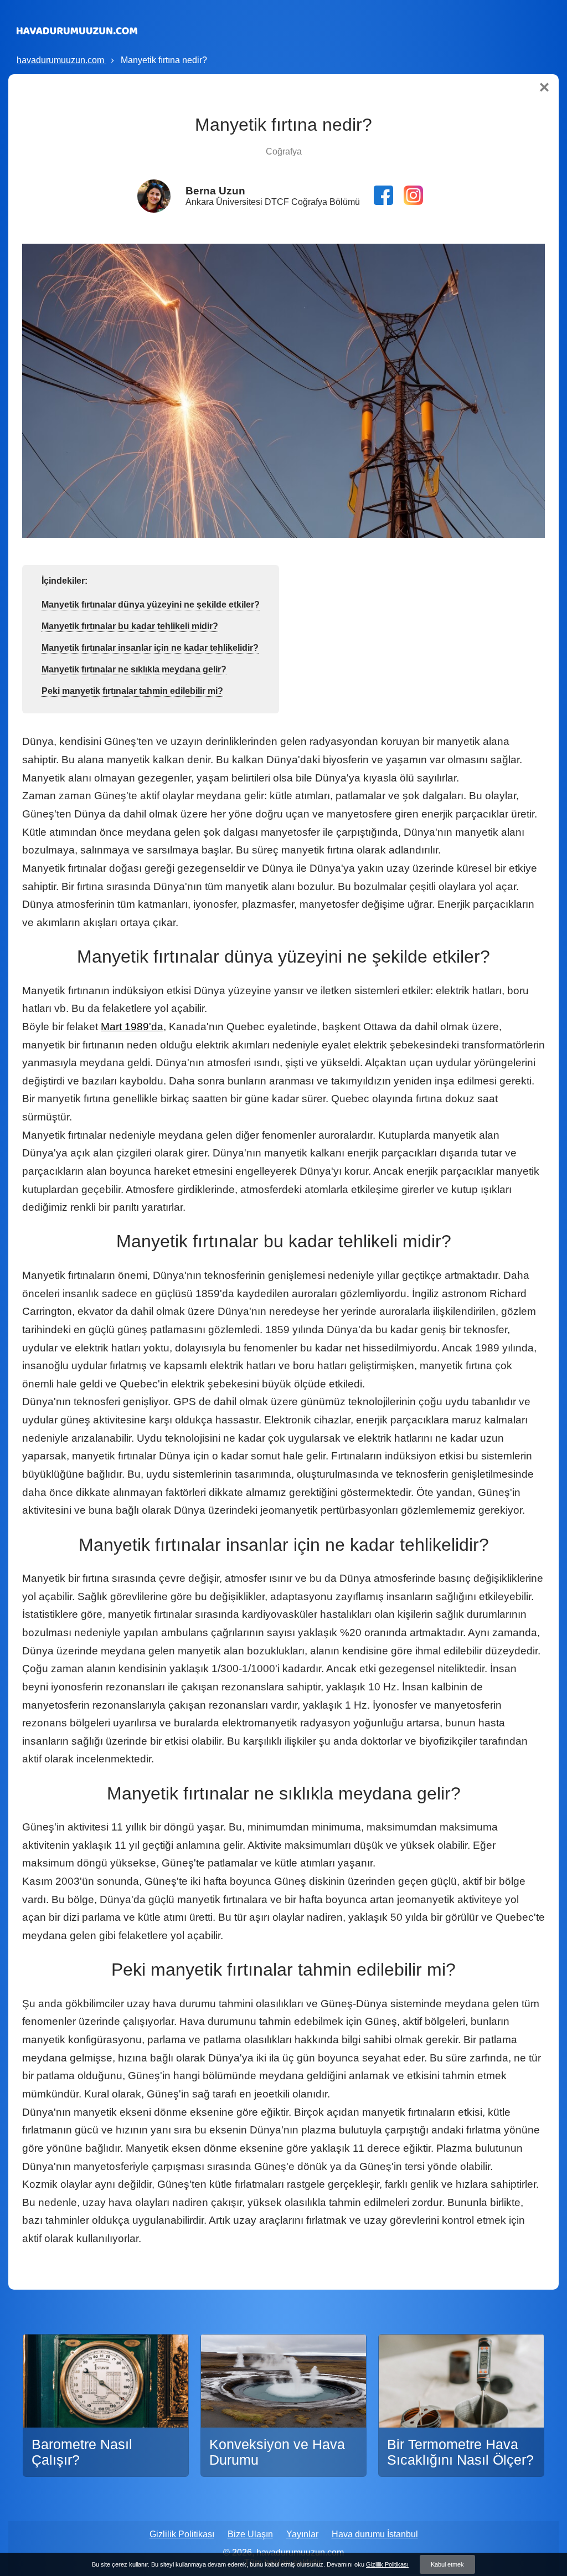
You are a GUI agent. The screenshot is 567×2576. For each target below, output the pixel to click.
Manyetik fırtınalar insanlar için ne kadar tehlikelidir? (150, 648)
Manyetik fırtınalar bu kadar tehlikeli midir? (130, 626)
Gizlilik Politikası (182, 2534)
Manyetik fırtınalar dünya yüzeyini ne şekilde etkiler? (151, 605)
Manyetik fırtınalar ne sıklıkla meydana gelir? (134, 669)
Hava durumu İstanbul (375, 2534)
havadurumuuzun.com (61, 60)
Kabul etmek (447, 2564)
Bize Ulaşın (250, 2534)
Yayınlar (302, 2534)
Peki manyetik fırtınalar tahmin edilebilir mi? (132, 691)
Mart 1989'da (132, 1027)
